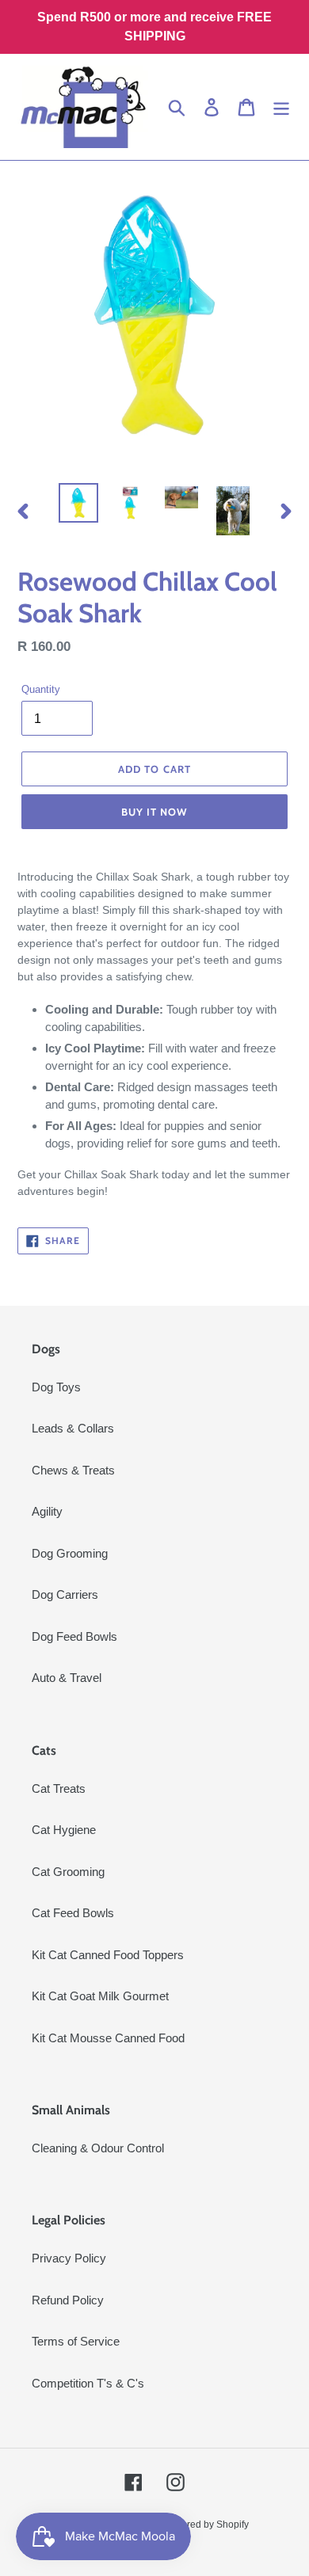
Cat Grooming (68, 1872)
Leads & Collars (73, 1428)
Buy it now (154, 812)
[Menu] (281, 107)
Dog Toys (56, 1387)
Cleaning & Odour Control (98, 2148)
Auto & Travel (67, 1678)
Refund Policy (68, 2300)
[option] (79, 503)
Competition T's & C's (88, 2383)
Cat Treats (59, 1788)
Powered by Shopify (206, 2525)
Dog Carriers (65, 1594)
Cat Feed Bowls (73, 1913)
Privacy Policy (69, 2258)
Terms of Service (76, 2341)
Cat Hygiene (64, 1830)
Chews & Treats (73, 1470)
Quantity (41, 689)
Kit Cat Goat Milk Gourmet (100, 1996)
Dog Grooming (70, 1553)
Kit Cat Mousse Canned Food (108, 2038)
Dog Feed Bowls (74, 1636)
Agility (47, 1511)
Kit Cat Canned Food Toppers (108, 1955)
